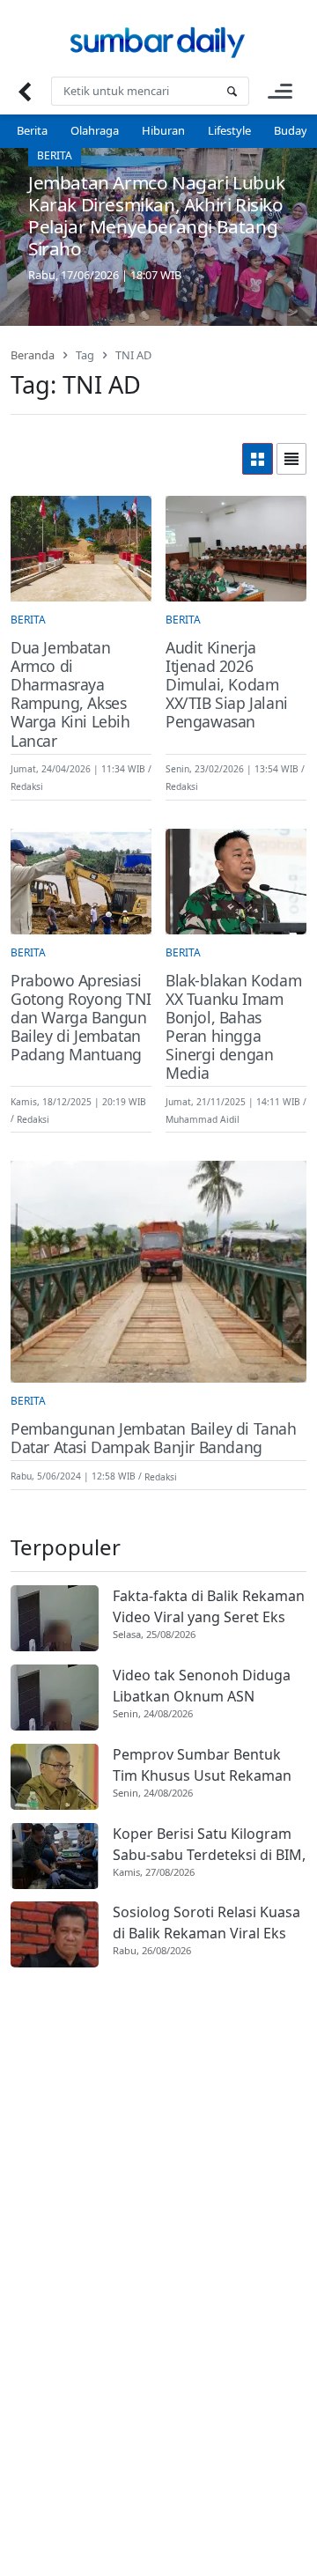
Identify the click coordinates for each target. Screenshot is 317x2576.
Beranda (33, 355)
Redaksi (27, 786)
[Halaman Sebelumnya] (24, 91)
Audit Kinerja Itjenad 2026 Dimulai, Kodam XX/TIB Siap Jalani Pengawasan (227, 685)
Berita (32, 130)
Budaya (294, 130)
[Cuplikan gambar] (55, 1618)
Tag (85, 355)
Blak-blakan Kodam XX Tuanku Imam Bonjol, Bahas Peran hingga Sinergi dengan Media (233, 1027)
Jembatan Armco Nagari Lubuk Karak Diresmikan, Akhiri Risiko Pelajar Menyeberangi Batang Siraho (156, 215)
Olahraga (95, 130)
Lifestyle (229, 130)
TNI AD (133, 355)
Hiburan (163, 130)
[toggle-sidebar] (280, 91)
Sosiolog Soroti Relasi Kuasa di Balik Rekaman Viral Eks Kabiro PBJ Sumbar (206, 1923)
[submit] (232, 91)
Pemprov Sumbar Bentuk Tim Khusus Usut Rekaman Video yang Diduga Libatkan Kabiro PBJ (206, 1765)
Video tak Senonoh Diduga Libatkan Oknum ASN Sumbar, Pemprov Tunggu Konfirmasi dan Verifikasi (202, 1686)
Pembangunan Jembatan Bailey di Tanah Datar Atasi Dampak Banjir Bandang (154, 1438)
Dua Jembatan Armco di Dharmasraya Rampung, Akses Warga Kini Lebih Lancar (70, 694)
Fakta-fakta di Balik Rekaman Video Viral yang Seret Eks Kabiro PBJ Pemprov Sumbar (209, 1607)
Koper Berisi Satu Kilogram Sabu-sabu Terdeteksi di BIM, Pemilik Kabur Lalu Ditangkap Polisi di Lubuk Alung (209, 1845)
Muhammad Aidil (203, 1118)
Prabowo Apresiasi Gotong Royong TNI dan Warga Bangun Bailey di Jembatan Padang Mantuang (81, 1018)
